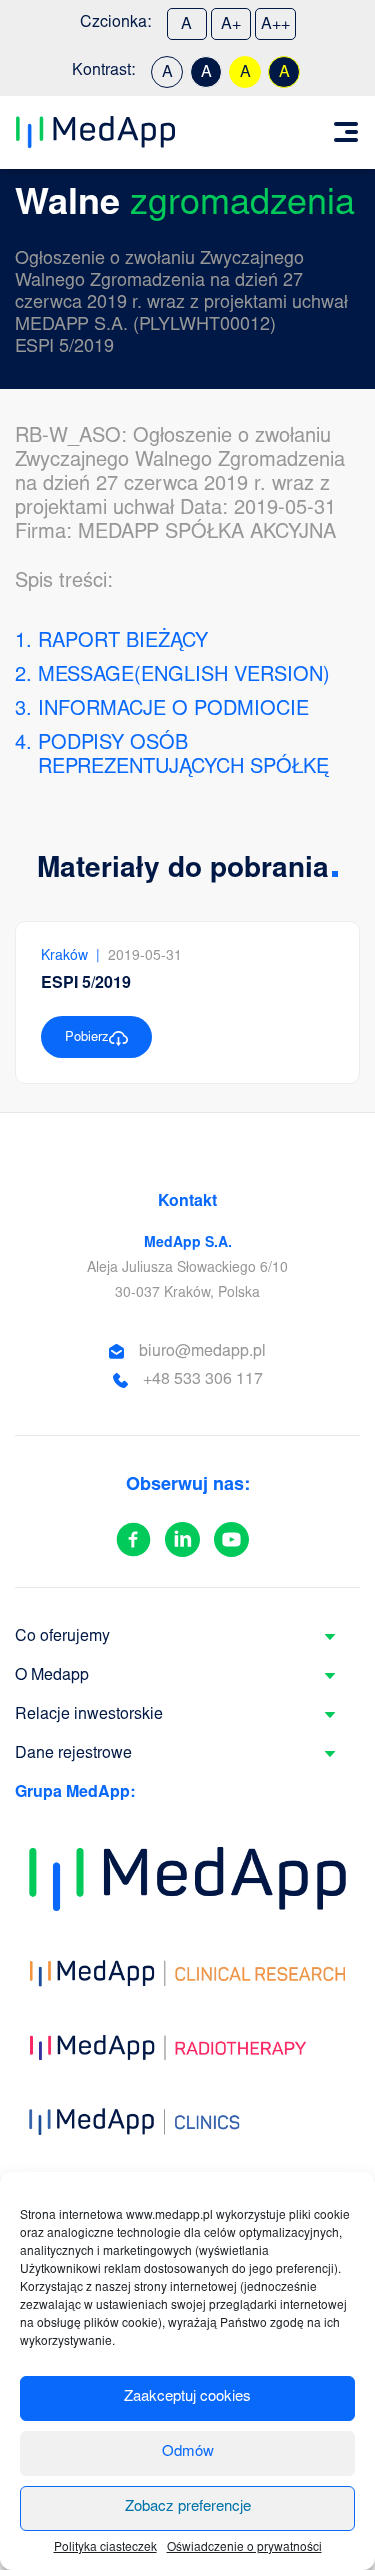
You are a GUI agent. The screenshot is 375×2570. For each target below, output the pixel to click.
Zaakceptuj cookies (187, 2397)
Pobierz (87, 1038)
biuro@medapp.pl (202, 1352)
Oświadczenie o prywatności (244, 2548)
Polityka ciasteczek (105, 2548)
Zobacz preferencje (188, 2507)
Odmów (188, 2452)
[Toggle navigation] (346, 132)
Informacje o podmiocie (173, 710)
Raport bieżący (123, 642)
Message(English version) (184, 676)
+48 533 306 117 (203, 1380)
